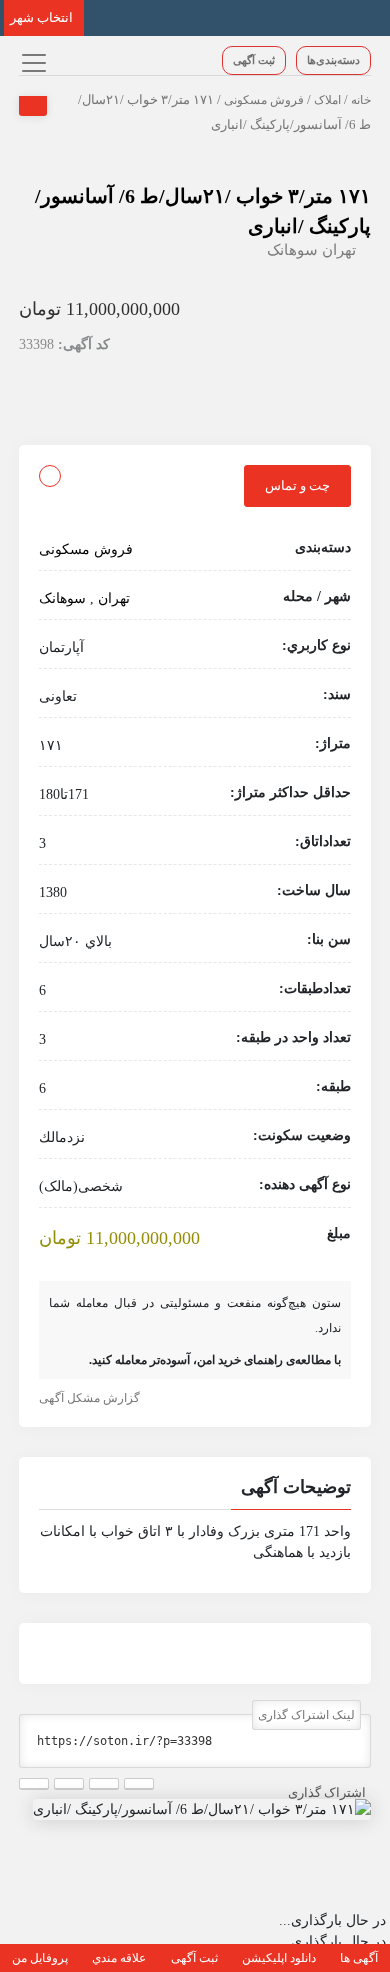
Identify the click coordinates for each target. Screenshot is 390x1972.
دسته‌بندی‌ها (333, 60)
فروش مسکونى (264, 100)
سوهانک (292, 250)
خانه (361, 100)
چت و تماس (297, 485)
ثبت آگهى (254, 60)
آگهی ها (359, 1958)
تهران (339, 250)
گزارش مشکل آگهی (89, 1398)
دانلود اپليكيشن (279, 1958)
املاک (327, 100)
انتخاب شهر (41, 17)
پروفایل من (40, 1958)
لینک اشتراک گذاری (306, 1715)
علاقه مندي (119, 1958)
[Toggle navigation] (31, 62)
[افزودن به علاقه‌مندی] (50, 476)
